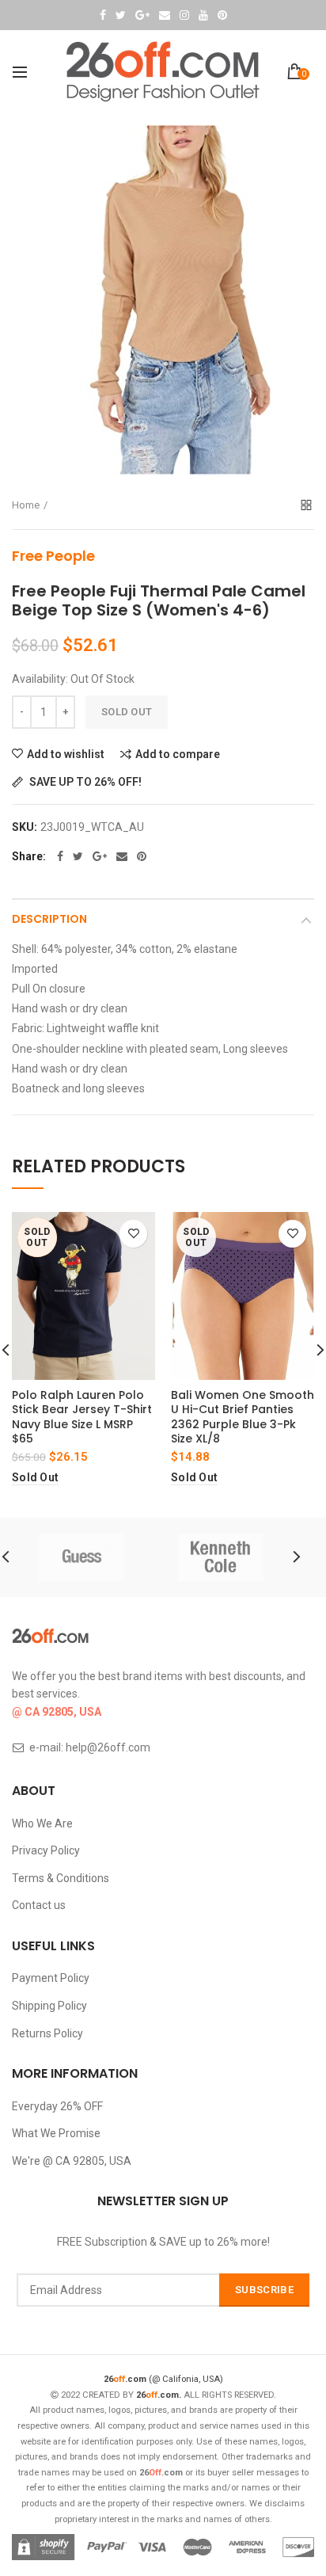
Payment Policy (51, 1978)
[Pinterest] (142, 856)
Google (142, 15)
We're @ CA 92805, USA (72, 2161)
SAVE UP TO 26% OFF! (84, 782)
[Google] (100, 856)
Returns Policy (47, 2033)
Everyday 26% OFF (57, 2106)
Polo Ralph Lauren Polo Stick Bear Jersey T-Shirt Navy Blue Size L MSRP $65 (82, 1417)
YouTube (203, 15)
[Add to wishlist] (133, 1234)
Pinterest (222, 15)
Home (26, 505)
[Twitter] (78, 856)
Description (49, 919)
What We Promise (56, 2133)
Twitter (121, 15)
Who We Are (42, 1823)
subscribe (264, 2290)
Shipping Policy (49, 2006)
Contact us (39, 1905)
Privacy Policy (46, 1850)
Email (165, 15)
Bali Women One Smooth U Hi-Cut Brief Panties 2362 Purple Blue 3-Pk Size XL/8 (243, 1417)
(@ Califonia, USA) (163, 2379)
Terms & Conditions (61, 1878)
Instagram (184, 15)
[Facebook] (60, 856)
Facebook (103, 15)
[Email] (122, 856)
